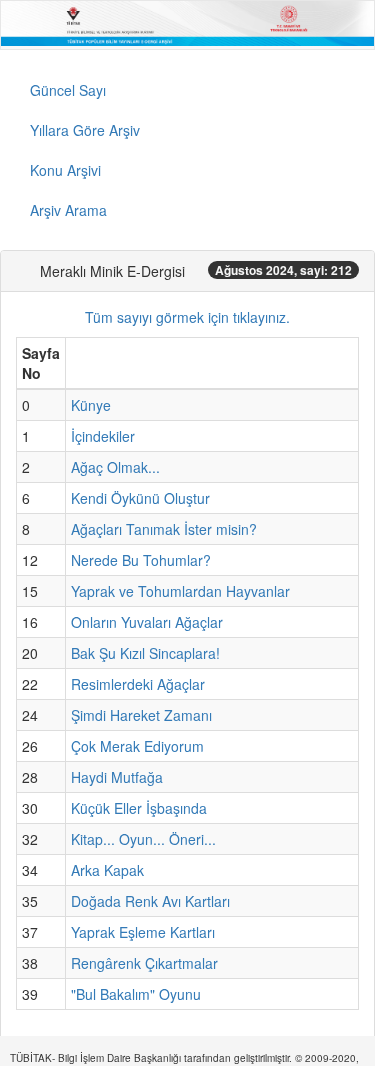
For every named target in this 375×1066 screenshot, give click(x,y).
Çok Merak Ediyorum (137, 746)
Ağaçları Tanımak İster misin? (164, 529)
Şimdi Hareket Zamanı (141, 715)
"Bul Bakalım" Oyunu (136, 994)
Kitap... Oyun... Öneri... (143, 839)
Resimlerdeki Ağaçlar (138, 684)
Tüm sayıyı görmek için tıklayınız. (187, 317)
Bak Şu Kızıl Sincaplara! (145, 653)
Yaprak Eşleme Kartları (143, 932)
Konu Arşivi (65, 170)
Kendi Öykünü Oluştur (140, 498)
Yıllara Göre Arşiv (85, 130)
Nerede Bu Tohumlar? (141, 560)
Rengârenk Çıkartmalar (144, 963)
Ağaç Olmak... (115, 467)
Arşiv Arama (68, 210)
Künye (91, 405)
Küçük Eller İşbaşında (139, 808)
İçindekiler (103, 436)
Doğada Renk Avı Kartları (150, 901)
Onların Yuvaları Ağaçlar (147, 622)
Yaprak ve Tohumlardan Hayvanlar (180, 591)
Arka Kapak (107, 870)
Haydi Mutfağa (117, 777)
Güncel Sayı (68, 90)
